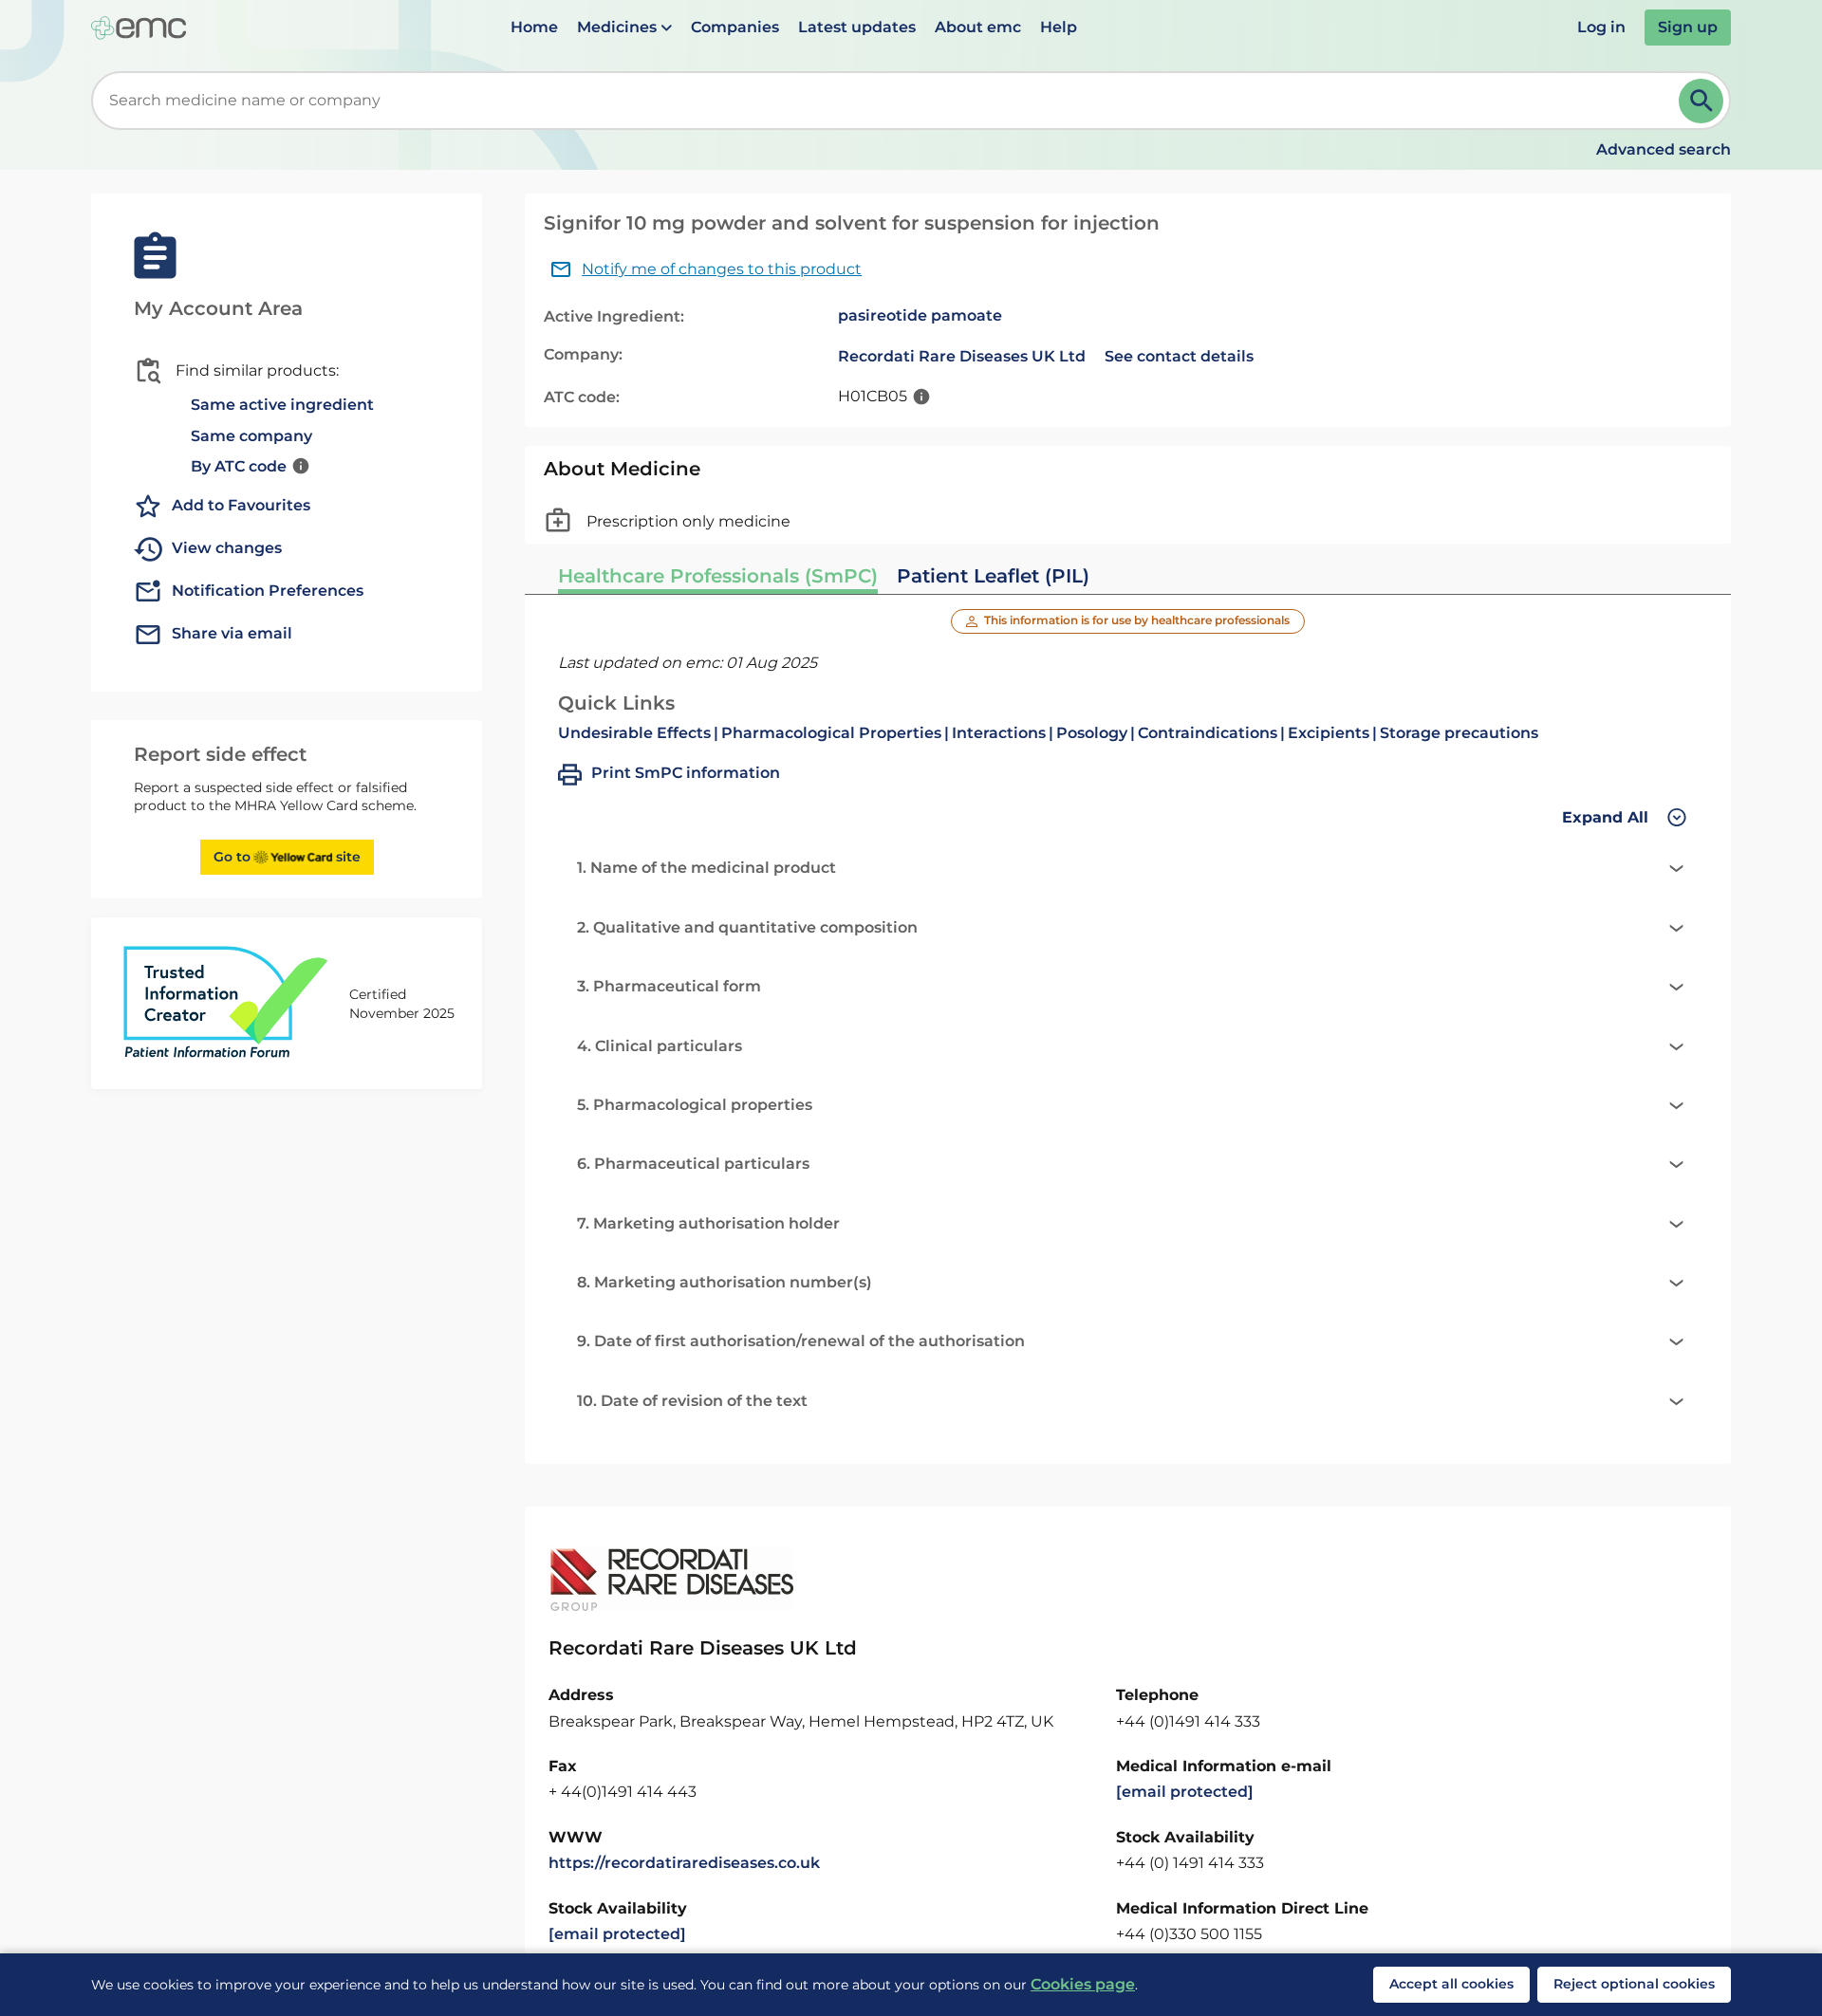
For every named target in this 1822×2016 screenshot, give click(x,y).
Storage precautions (1459, 733)
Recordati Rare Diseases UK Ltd (962, 356)
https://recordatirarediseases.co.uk (684, 1863)
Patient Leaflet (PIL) (993, 576)
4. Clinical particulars (660, 1046)
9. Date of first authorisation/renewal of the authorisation (801, 1341)
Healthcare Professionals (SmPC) (718, 576)
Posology (1092, 733)
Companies (735, 27)
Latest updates (857, 27)
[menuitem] (534, 28)
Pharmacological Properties (831, 733)
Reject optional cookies (1634, 1984)
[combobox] (889, 101)
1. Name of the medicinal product (706, 868)
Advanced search (1664, 149)
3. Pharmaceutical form (669, 986)
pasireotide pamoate (920, 315)
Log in (1601, 27)
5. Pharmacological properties (695, 1105)
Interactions (999, 733)
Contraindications (1208, 733)
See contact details (1179, 356)
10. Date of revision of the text (692, 1401)
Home (534, 27)
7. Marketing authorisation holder (708, 1223)
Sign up (1688, 27)
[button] (624, 28)
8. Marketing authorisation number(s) (725, 1282)
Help (1059, 27)
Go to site (287, 857)
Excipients (1329, 733)
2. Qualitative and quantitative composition (747, 927)
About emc (978, 27)
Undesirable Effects (634, 733)
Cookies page (1083, 1984)
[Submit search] (1701, 101)
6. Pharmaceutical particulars (693, 1164)
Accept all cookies (1451, 1984)
